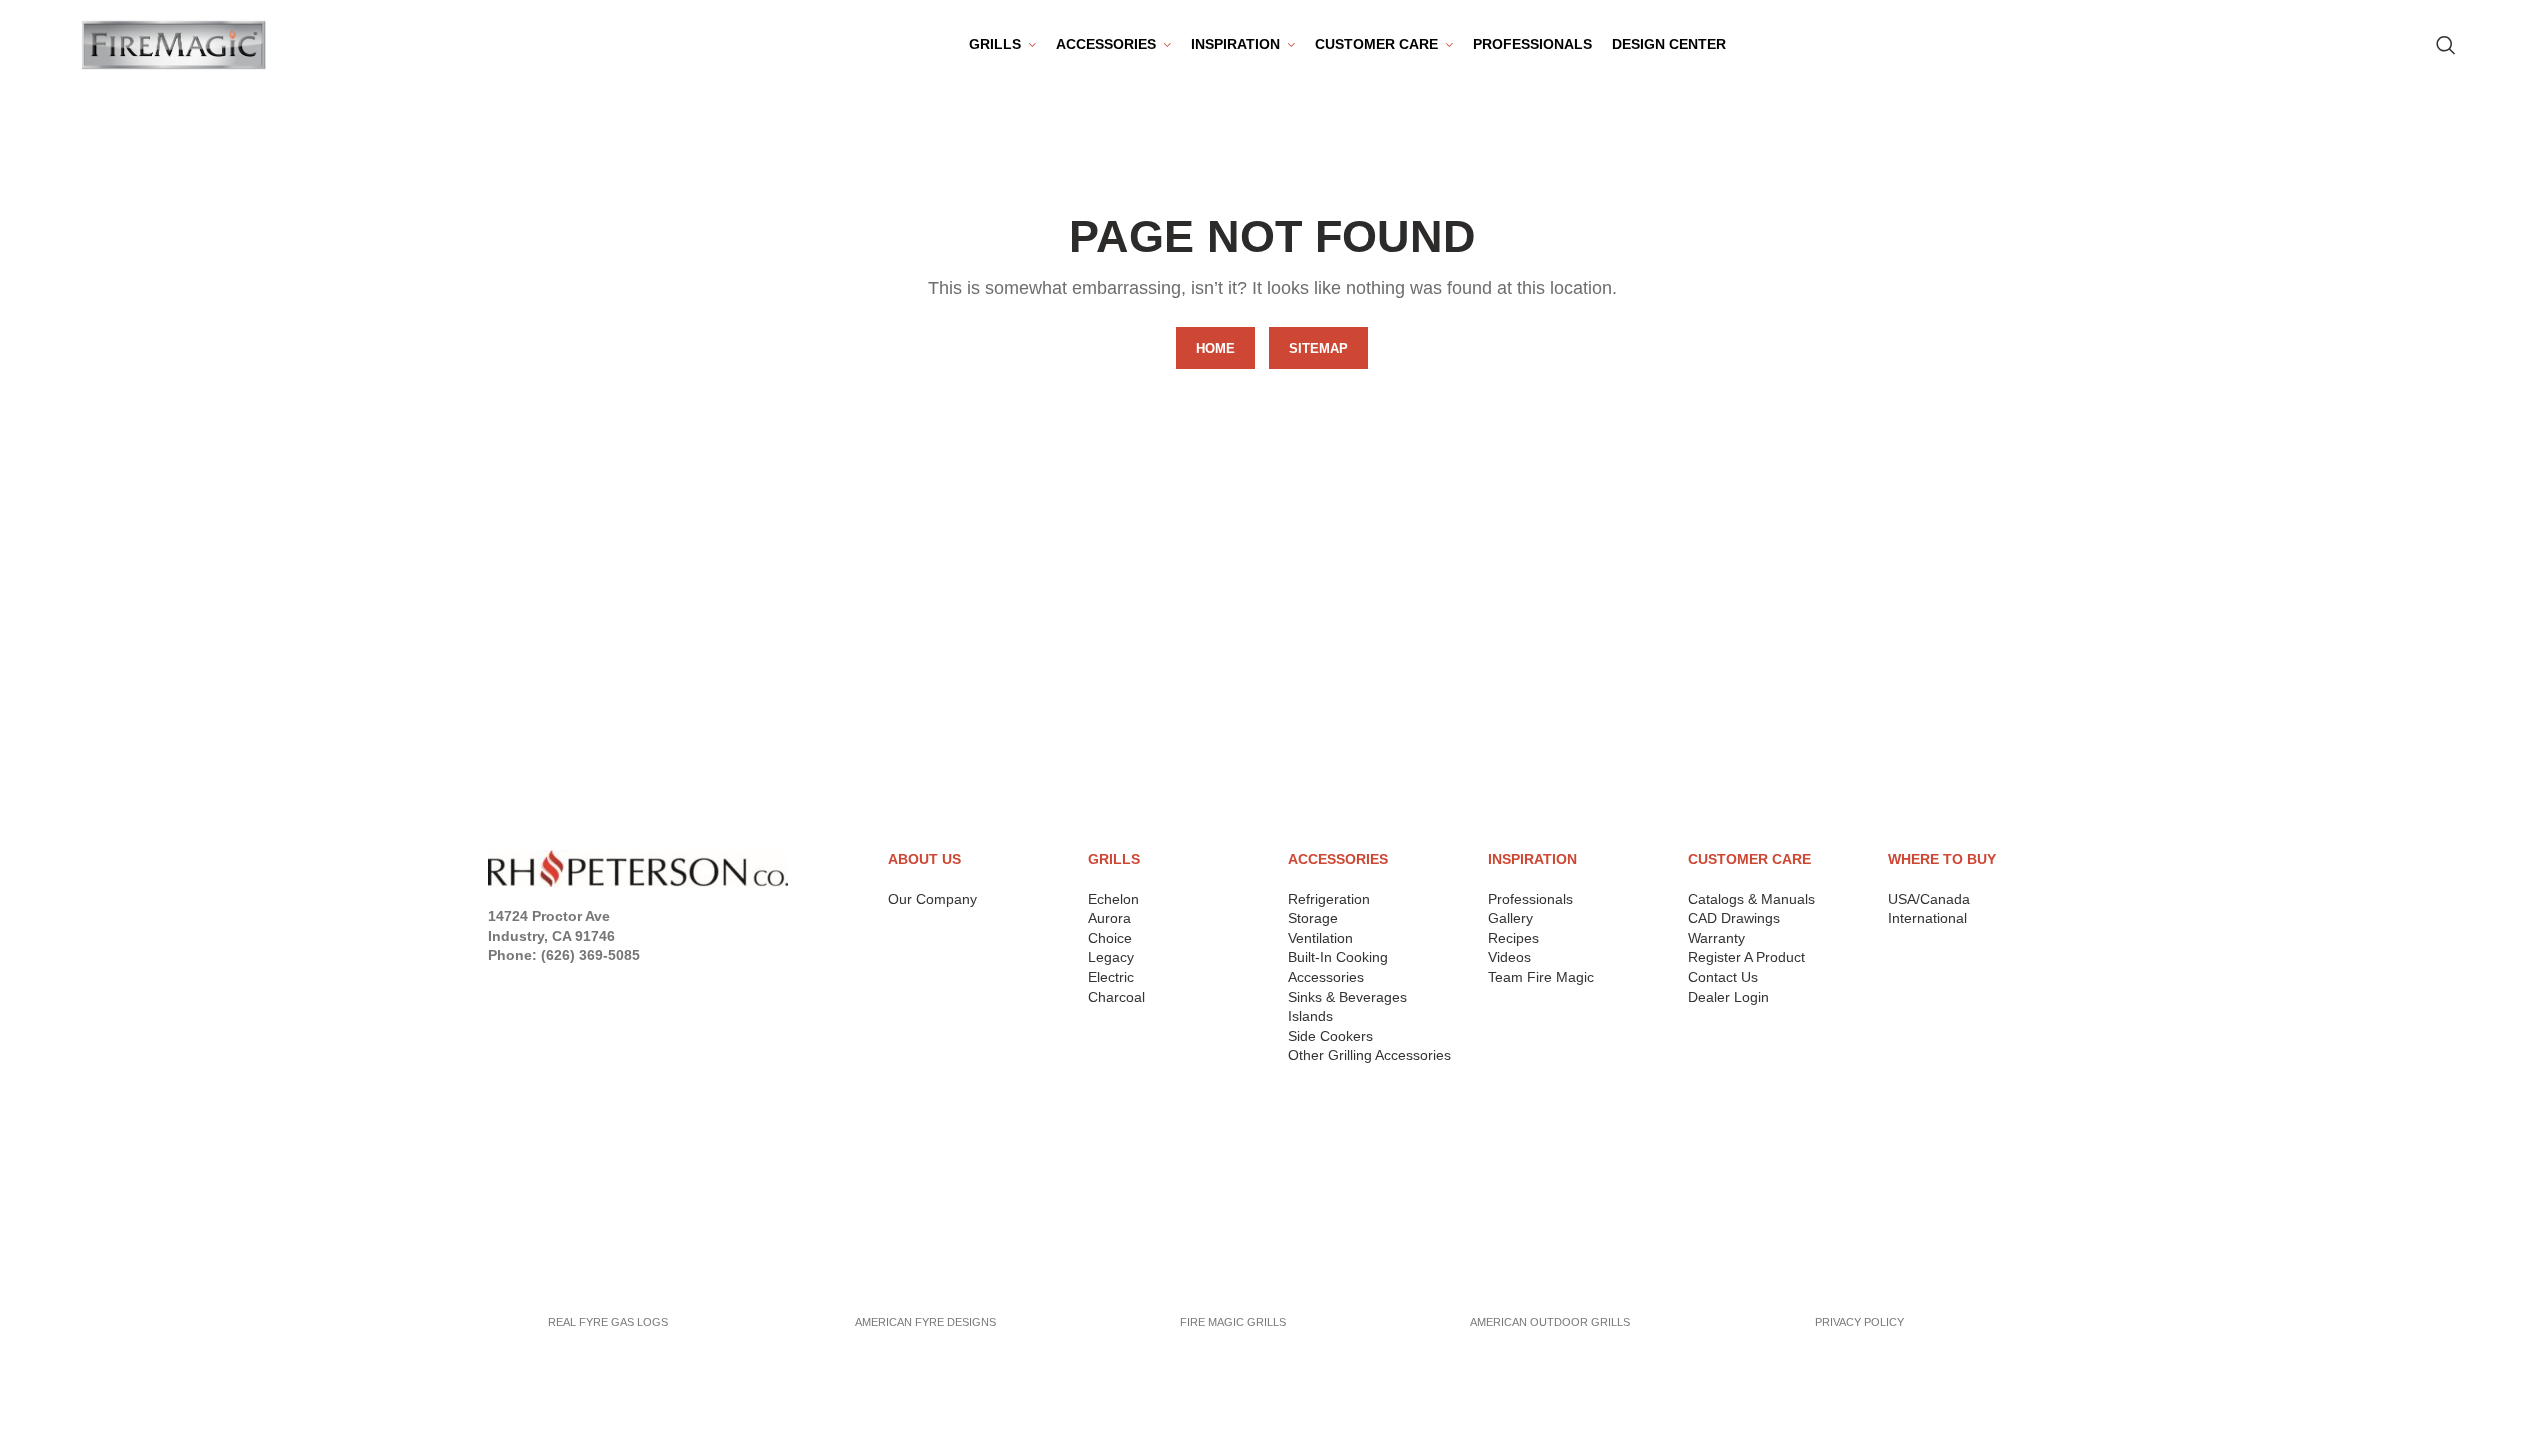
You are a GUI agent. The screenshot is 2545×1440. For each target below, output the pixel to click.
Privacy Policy (545, 1136)
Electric (1111, 977)
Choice (1110, 938)
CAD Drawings (1734, 918)
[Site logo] (174, 44)
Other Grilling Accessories (1369, 1055)
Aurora (1109, 918)
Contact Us (1723, 977)
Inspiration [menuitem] (1235, 44)
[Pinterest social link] (613, 982)
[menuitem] (1113, 45)
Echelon (1113, 899)
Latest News (536, 1238)
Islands (1310, 1016)
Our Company (932, 899)
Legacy (1111, 957)
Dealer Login (1728, 997)
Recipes (1513, 938)
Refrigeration (1329, 899)
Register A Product (1746, 957)
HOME (1215, 348)
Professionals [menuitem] (1532, 44)
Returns (521, 1162)
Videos (1509, 957)
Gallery (1510, 918)
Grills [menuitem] (995, 44)
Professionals (1530, 899)
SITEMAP (1318, 348)
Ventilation (1320, 938)
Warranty (1716, 938)
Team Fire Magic (1541, 977)
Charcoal (1116, 997)
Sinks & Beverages (1347, 997)
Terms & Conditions (565, 1187)
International (1927, 918)
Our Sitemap (536, 1264)
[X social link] (526, 982)
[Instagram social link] (554, 982)
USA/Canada (1929, 899)
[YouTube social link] (583, 982)
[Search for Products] (2446, 45)
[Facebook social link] (500, 982)
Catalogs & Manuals (1751, 899)
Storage (1313, 918)
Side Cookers (1330, 1036)
